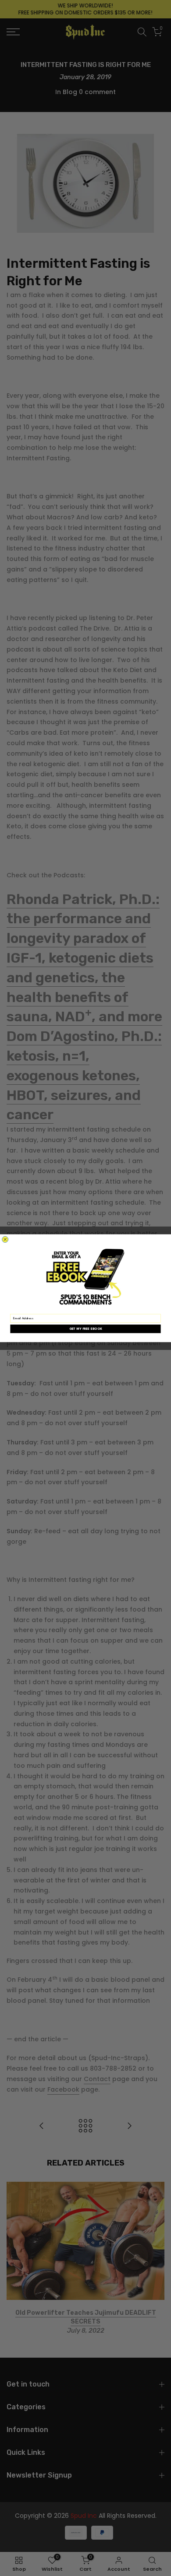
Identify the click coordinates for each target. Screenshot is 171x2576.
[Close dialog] (5, 1239)
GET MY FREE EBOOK (86, 1329)
